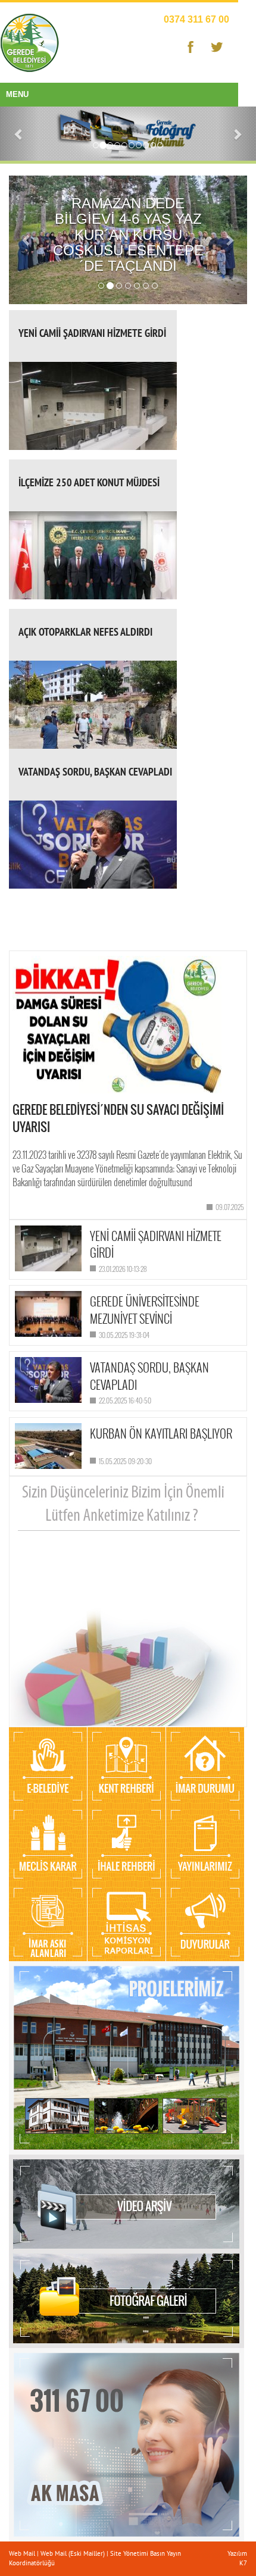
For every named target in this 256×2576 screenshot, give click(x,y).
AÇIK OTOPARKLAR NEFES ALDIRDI (85, 632)
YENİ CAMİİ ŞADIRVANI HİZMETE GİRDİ (92, 333)
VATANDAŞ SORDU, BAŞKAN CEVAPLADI (95, 772)
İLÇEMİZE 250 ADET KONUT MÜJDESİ (89, 482)
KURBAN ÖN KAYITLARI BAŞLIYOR (161, 1433)
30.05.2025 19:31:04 (124, 1335)
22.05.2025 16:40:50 (125, 1400)
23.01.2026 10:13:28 (123, 1269)
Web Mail (23, 2553)
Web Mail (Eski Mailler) (73, 2553)
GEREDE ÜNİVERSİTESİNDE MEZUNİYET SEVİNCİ (145, 1310)
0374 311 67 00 (196, 19)
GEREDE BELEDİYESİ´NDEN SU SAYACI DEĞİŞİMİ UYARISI (118, 1118)
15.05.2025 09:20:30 (125, 1461)
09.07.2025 (230, 1207)
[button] (19, 134)
